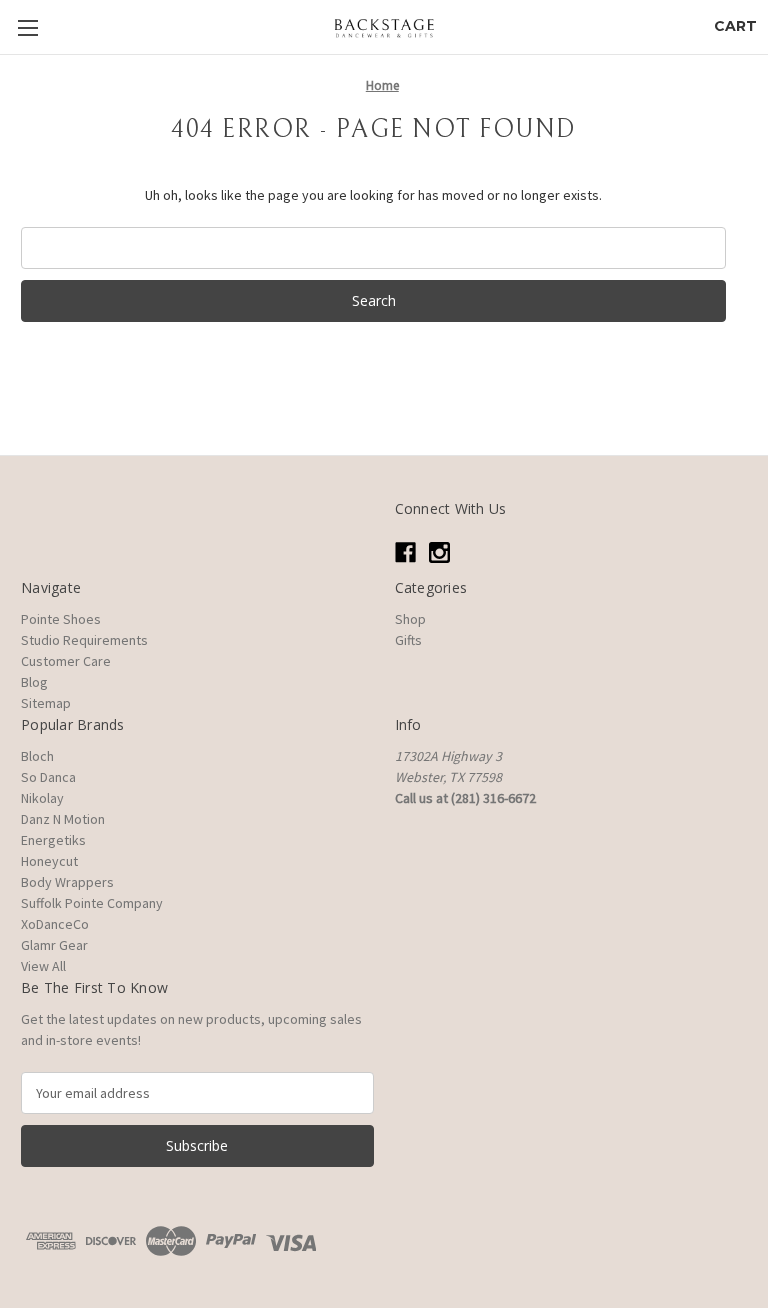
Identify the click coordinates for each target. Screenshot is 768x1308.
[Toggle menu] (27, 27)
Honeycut (49, 861)
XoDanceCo (55, 924)
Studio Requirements (84, 640)
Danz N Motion (63, 819)
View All (43, 966)
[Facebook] (405, 552)
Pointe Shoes (61, 619)
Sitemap (46, 703)
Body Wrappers (67, 882)
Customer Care (66, 661)
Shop (410, 619)
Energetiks (53, 840)
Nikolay (42, 798)
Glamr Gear (54, 945)
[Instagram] (439, 552)
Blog (34, 682)
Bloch (37, 756)
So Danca (48, 777)
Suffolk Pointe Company (92, 903)
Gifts (408, 640)
